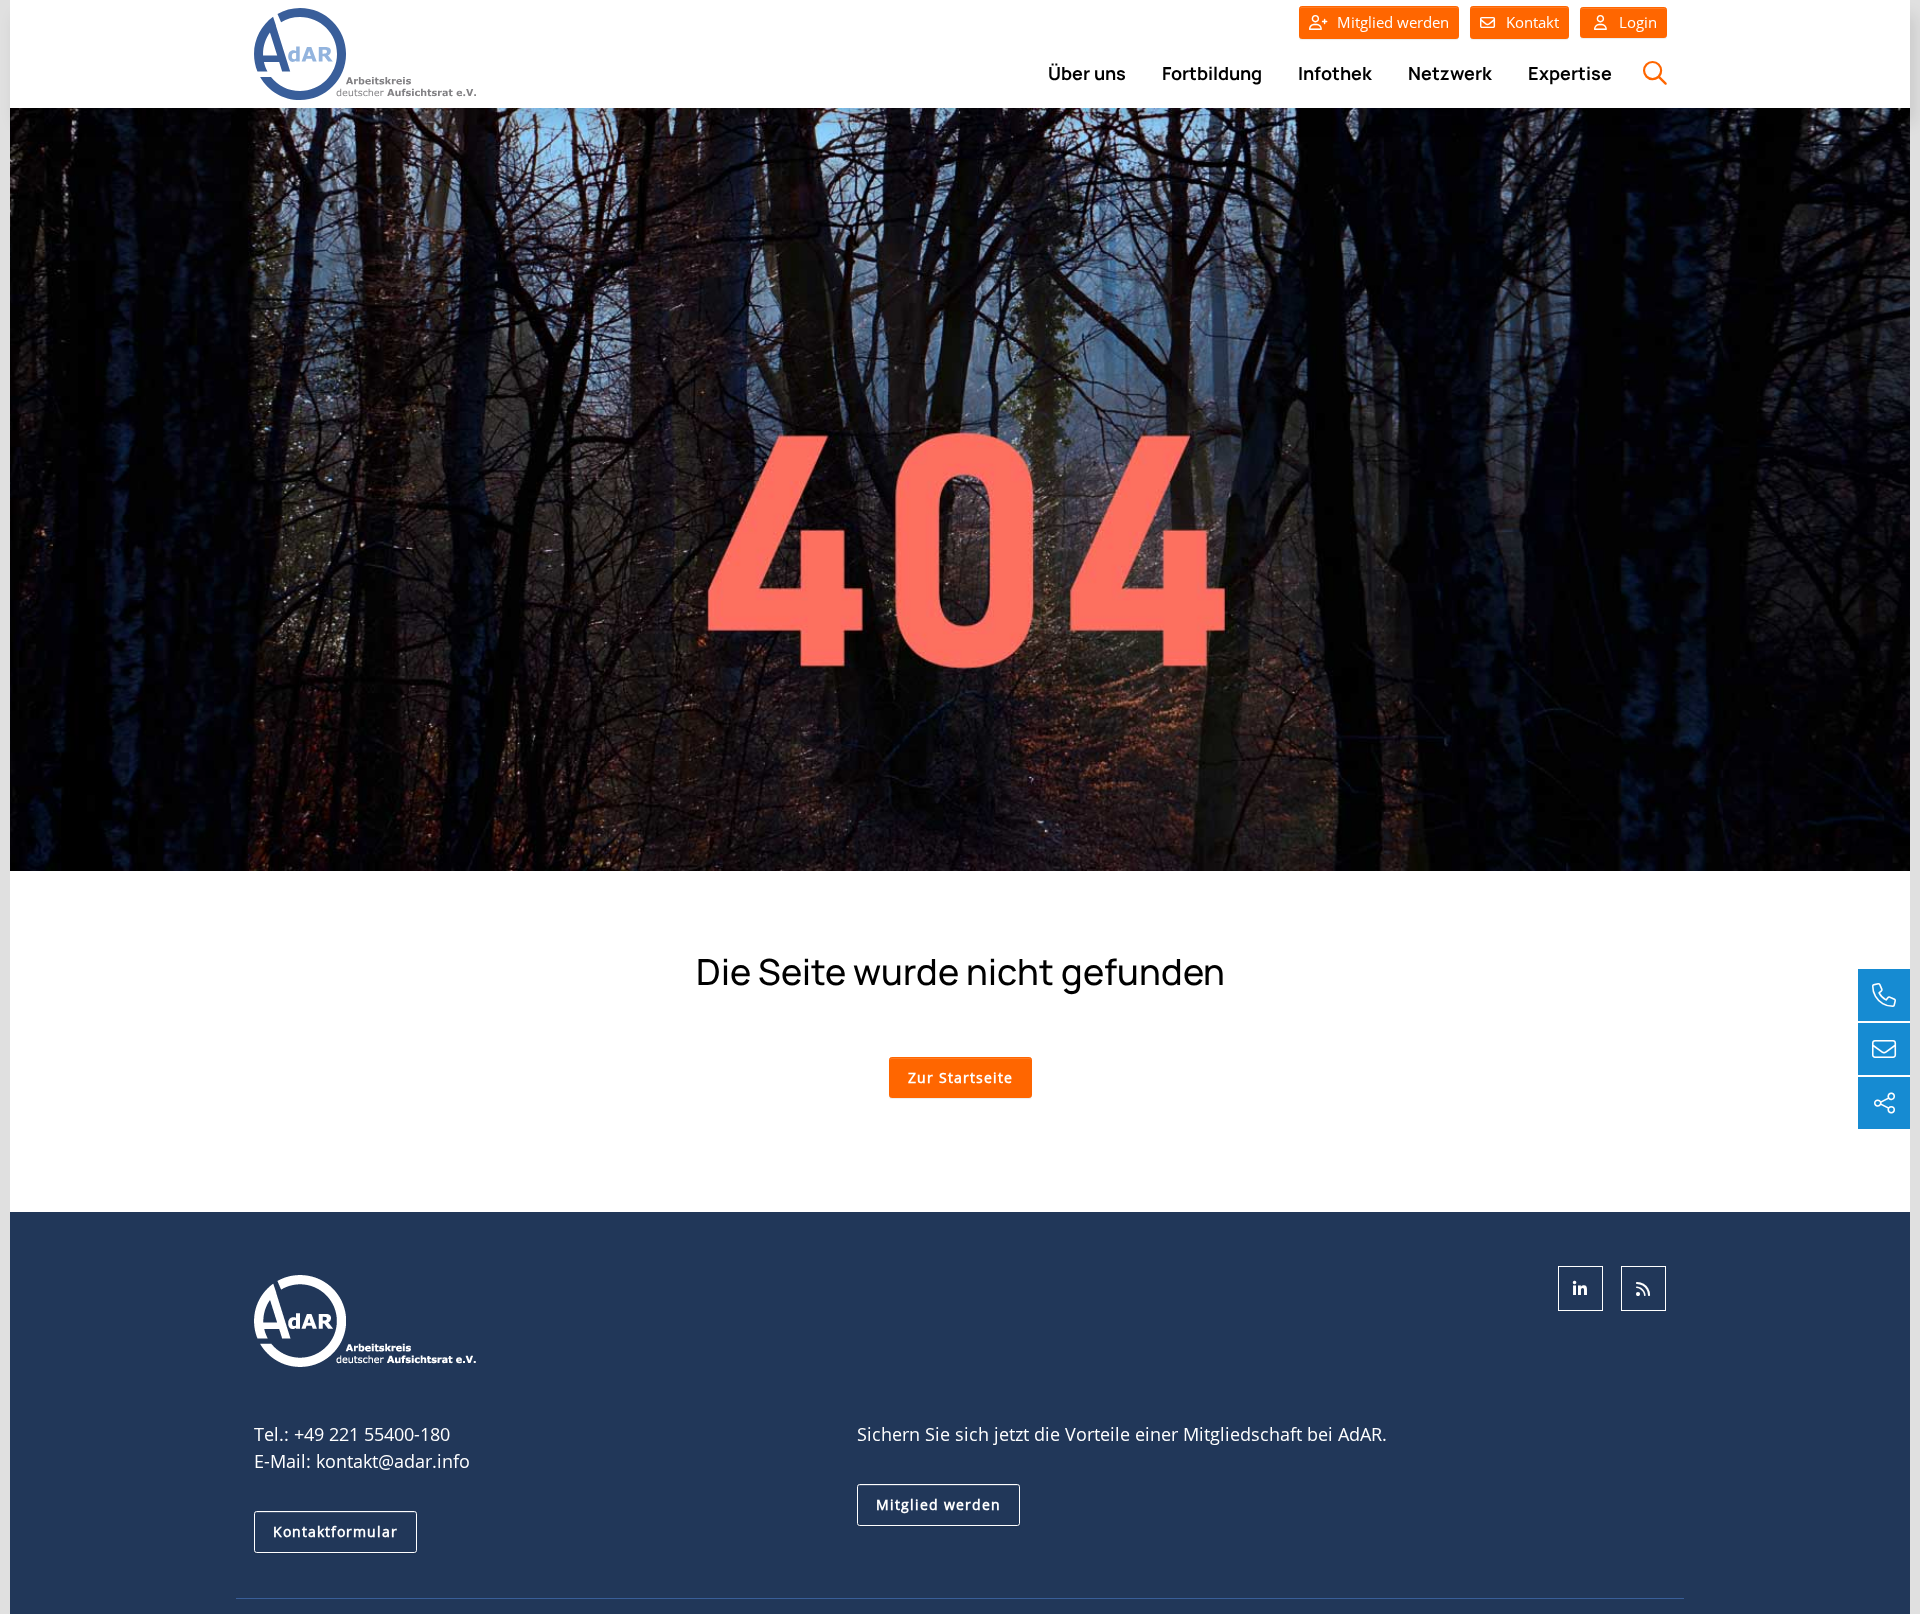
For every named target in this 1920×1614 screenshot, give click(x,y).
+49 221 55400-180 (372, 1434)
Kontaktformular (335, 1531)
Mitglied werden (1393, 22)
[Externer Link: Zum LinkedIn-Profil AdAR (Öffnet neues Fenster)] (1580, 1288)
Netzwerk (1450, 73)
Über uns (1087, 73)
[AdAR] (365, 52)
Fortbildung (1212, 73)
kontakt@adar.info (393, 1461)
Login (1636, 22)
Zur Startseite (960, 1077)
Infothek (1335, 73)
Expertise (1570, 73)
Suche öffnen (1652, 84)
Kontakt (1532, 22)
